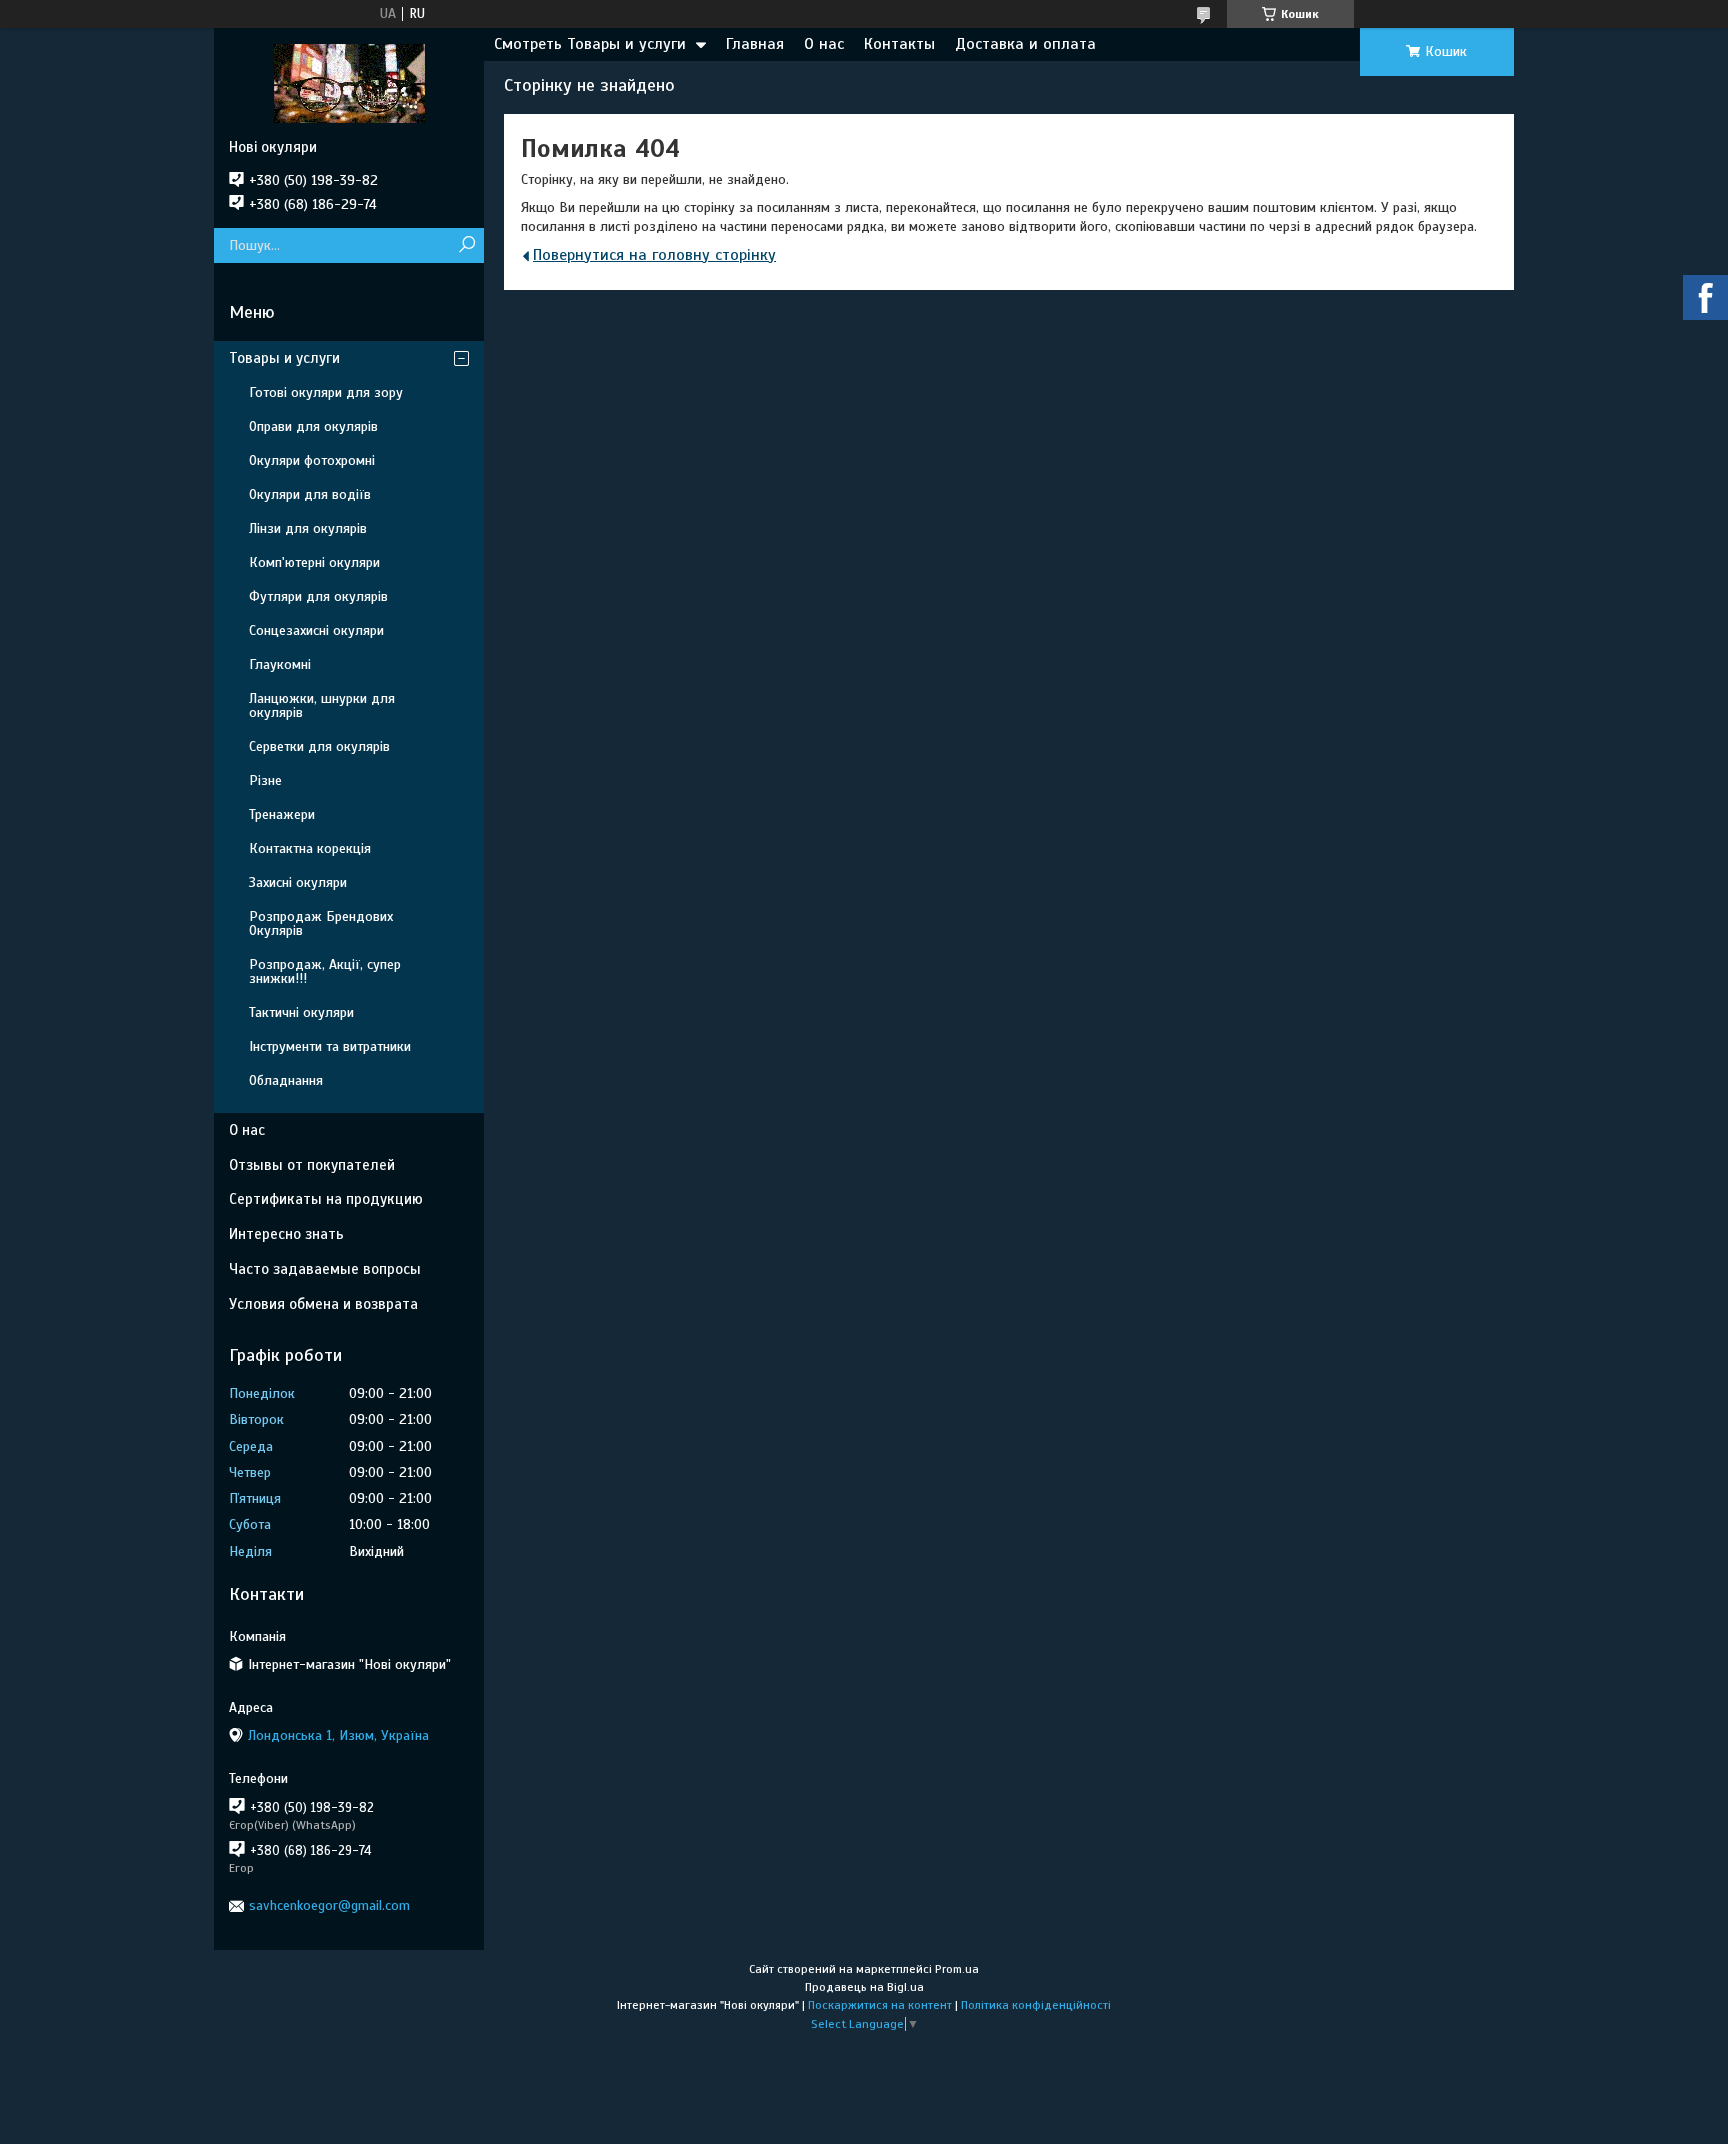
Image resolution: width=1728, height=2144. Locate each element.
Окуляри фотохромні (312, 460)
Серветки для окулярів (319, 746)
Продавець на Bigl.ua (864, 1987)
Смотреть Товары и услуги (590, 44)
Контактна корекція (310, 848)
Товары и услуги (284, 358)
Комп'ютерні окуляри (314, 562)
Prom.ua (957, 1969)
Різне (265, 780)
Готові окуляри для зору (326, 392)
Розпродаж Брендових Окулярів (321, 923)
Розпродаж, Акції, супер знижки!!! (325, 971)
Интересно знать (286, 1234)
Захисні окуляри (298, 882)
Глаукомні (280, 664)
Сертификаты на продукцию (326, 1199)
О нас (824, 44)
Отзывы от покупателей (312, 1165)
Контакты (899, 44)
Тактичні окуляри (301, 1012)
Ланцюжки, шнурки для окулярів (322, 705)
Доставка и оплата (1025, 44)
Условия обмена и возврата (323, 1304)
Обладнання (286, 1080)
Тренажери (282, 814)
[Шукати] (466, 245)
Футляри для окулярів (318, 596)
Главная (755, 44)
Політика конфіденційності (1036, 2005)
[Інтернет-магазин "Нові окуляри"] (349, 83)
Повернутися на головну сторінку (654, 255)
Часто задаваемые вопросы (325, 1269)
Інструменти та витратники (330, 1046)
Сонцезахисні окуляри (316, 630)
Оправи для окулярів (313, 426)
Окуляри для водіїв (310, 494)
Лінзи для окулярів (308, 528)
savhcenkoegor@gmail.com (329, 1905)
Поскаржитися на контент (880, 2005)
